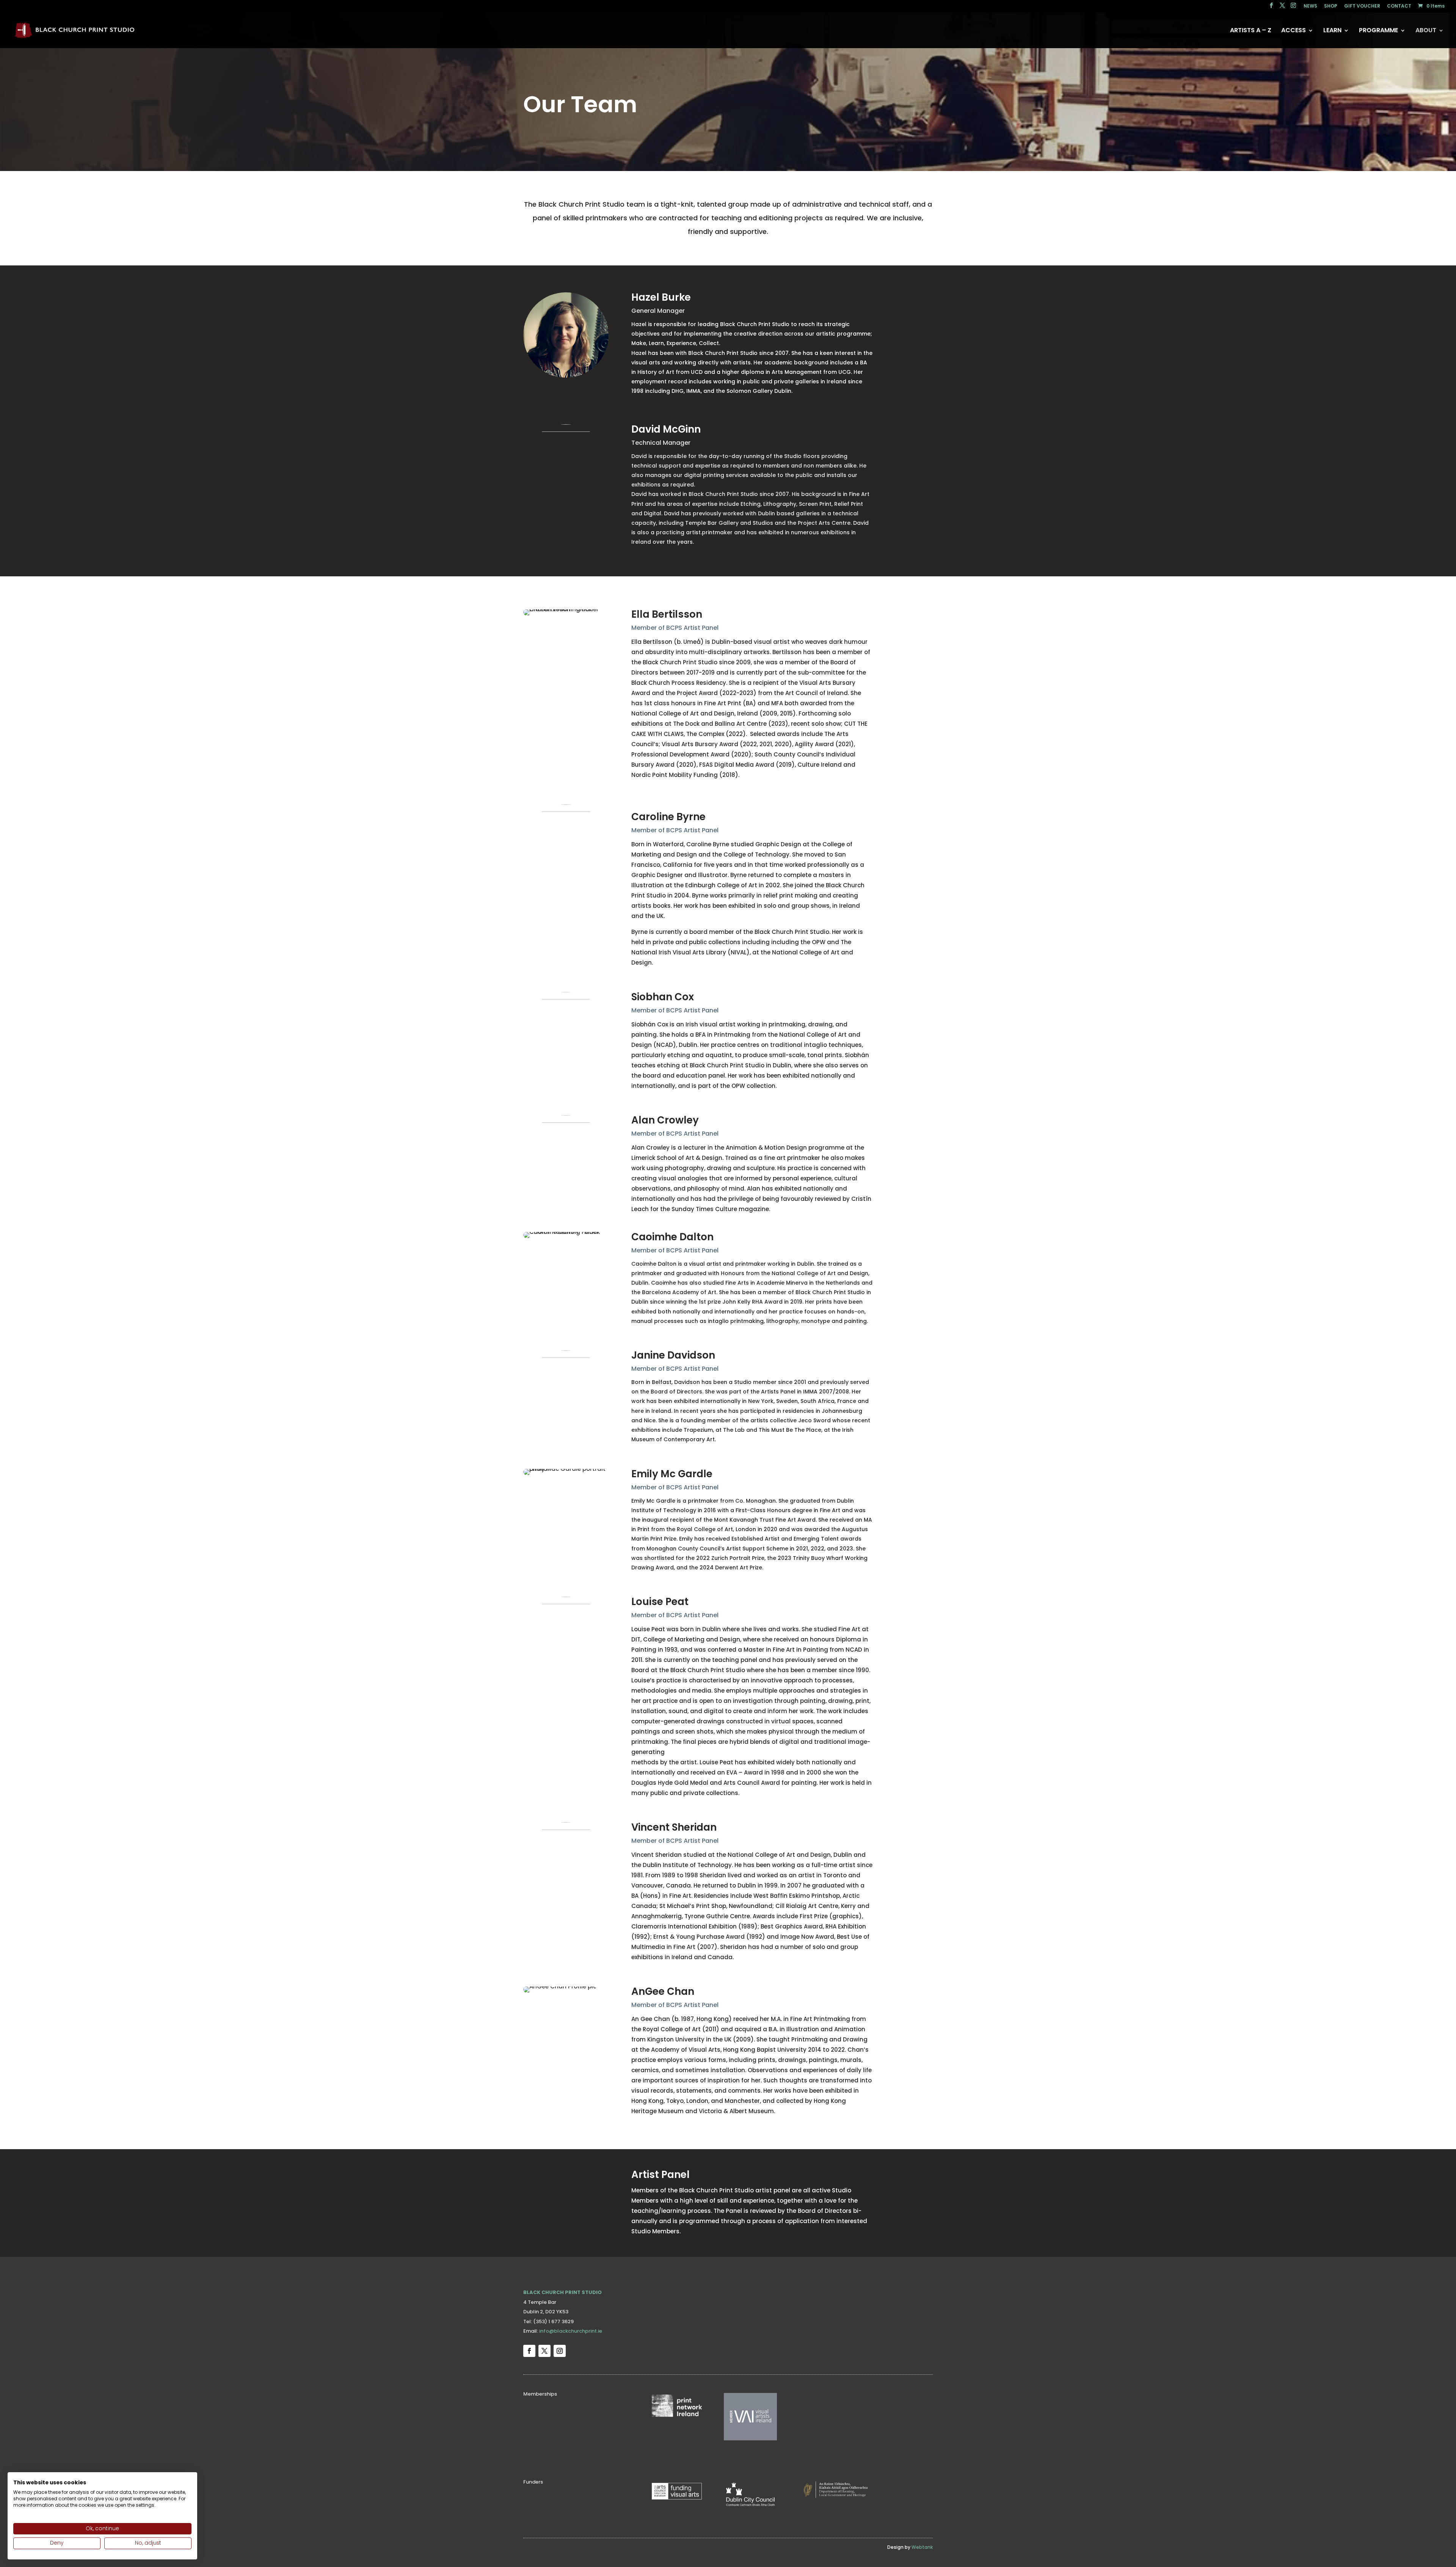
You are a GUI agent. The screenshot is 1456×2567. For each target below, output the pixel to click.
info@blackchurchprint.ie (571, 2331)
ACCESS (1294, 31)
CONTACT (1399, 6)
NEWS (1310, 6)
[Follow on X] (544, 2351)
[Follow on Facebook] (529, 2351)
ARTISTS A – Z (1251, 31)
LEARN (1332, 31)
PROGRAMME (1378, 31)
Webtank (922, 2547)
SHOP (1331, 6)
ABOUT (1426, 31)
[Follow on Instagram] (560, 2351)
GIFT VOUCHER (1362, 6)
